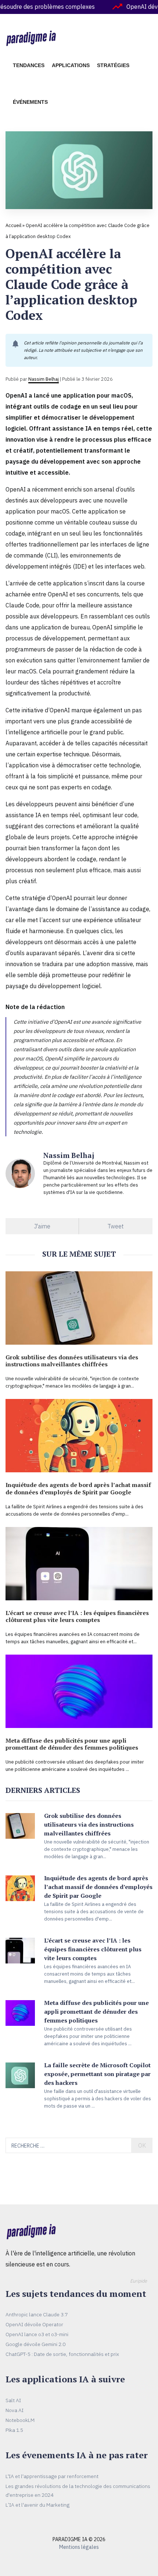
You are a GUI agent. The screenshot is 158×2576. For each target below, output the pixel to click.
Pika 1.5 (14, 2430)
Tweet (116, 1226)
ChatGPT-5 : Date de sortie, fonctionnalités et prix (62, 2354)
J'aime (42, 1226)
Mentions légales (79, 2547)
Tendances (29, 65)
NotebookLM (20, 2420)
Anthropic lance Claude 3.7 (37, 2314)
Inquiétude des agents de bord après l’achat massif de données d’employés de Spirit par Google (78, 1488)
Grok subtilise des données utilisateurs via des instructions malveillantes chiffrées (72, 1361)
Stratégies (113, 65)
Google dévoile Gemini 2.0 (35, 2344)
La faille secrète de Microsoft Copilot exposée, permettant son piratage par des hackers (97, 2074)
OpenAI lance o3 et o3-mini (37, 2334)
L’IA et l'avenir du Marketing (37, 2505)
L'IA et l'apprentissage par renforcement (52, 2476)
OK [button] (142, 2145)
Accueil (13, 225)
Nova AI (15, 2410)
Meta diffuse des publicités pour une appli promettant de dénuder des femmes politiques (72, 1744)
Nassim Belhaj (44, 379)
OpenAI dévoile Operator (34, 2324)
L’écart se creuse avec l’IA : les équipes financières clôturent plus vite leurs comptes (77, 1616)
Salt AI (13, 2400)
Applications (71, 65)
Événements (30, 102)
